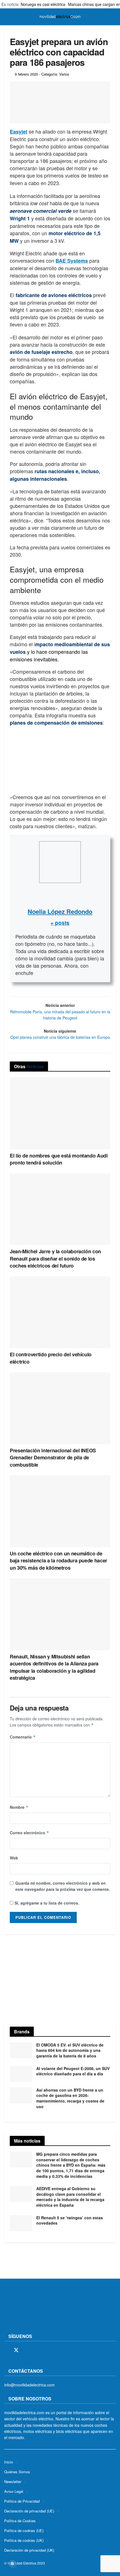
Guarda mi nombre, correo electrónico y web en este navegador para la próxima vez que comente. (63, 1886)
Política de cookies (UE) (24, 2531)
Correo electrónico (29, 1833)
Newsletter (13, 2482)
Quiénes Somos (17, 2472)
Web (14, 1858)
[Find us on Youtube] (45, 2350)
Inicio (9, 2462)
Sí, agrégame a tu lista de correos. (46, 1903)
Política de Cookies (20, 2521)
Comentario (23, 1737)
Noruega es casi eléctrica (43, 4)
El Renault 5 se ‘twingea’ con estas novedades (70, 2220)
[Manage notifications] (12, 2564)
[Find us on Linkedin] (55, 2350)
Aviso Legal (14, 2491)
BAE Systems (72, 261)
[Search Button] (113, 17)
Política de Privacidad (22, 2501)
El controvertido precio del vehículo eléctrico (51, 1358)
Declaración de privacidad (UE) (29, 2511)
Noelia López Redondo (60, 911)
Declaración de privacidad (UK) (29, 2550)
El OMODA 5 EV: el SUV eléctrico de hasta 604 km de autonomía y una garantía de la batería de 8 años (70, 2050)
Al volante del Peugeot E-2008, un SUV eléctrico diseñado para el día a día (73, 2071)
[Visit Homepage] (60, 17)
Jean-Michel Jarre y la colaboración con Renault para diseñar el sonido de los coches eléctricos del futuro (55, 1258)
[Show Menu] (7, 17)
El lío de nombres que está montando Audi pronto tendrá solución (59, 1159)
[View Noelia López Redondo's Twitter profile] (60, 895)
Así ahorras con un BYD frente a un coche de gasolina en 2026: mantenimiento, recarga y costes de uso (70, 2098)
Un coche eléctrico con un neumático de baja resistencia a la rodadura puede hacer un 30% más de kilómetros (58, 1560)
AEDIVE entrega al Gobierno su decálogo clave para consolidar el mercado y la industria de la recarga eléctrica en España (70, 2197)
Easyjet (19, 132)
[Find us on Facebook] (6, 2350)
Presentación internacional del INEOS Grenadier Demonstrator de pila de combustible (53, 1457)
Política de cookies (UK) (24, 2540)
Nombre (19, 1807)
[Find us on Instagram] (26, 2350)
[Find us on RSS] (36, 2350)
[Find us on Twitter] (16, 2350)
